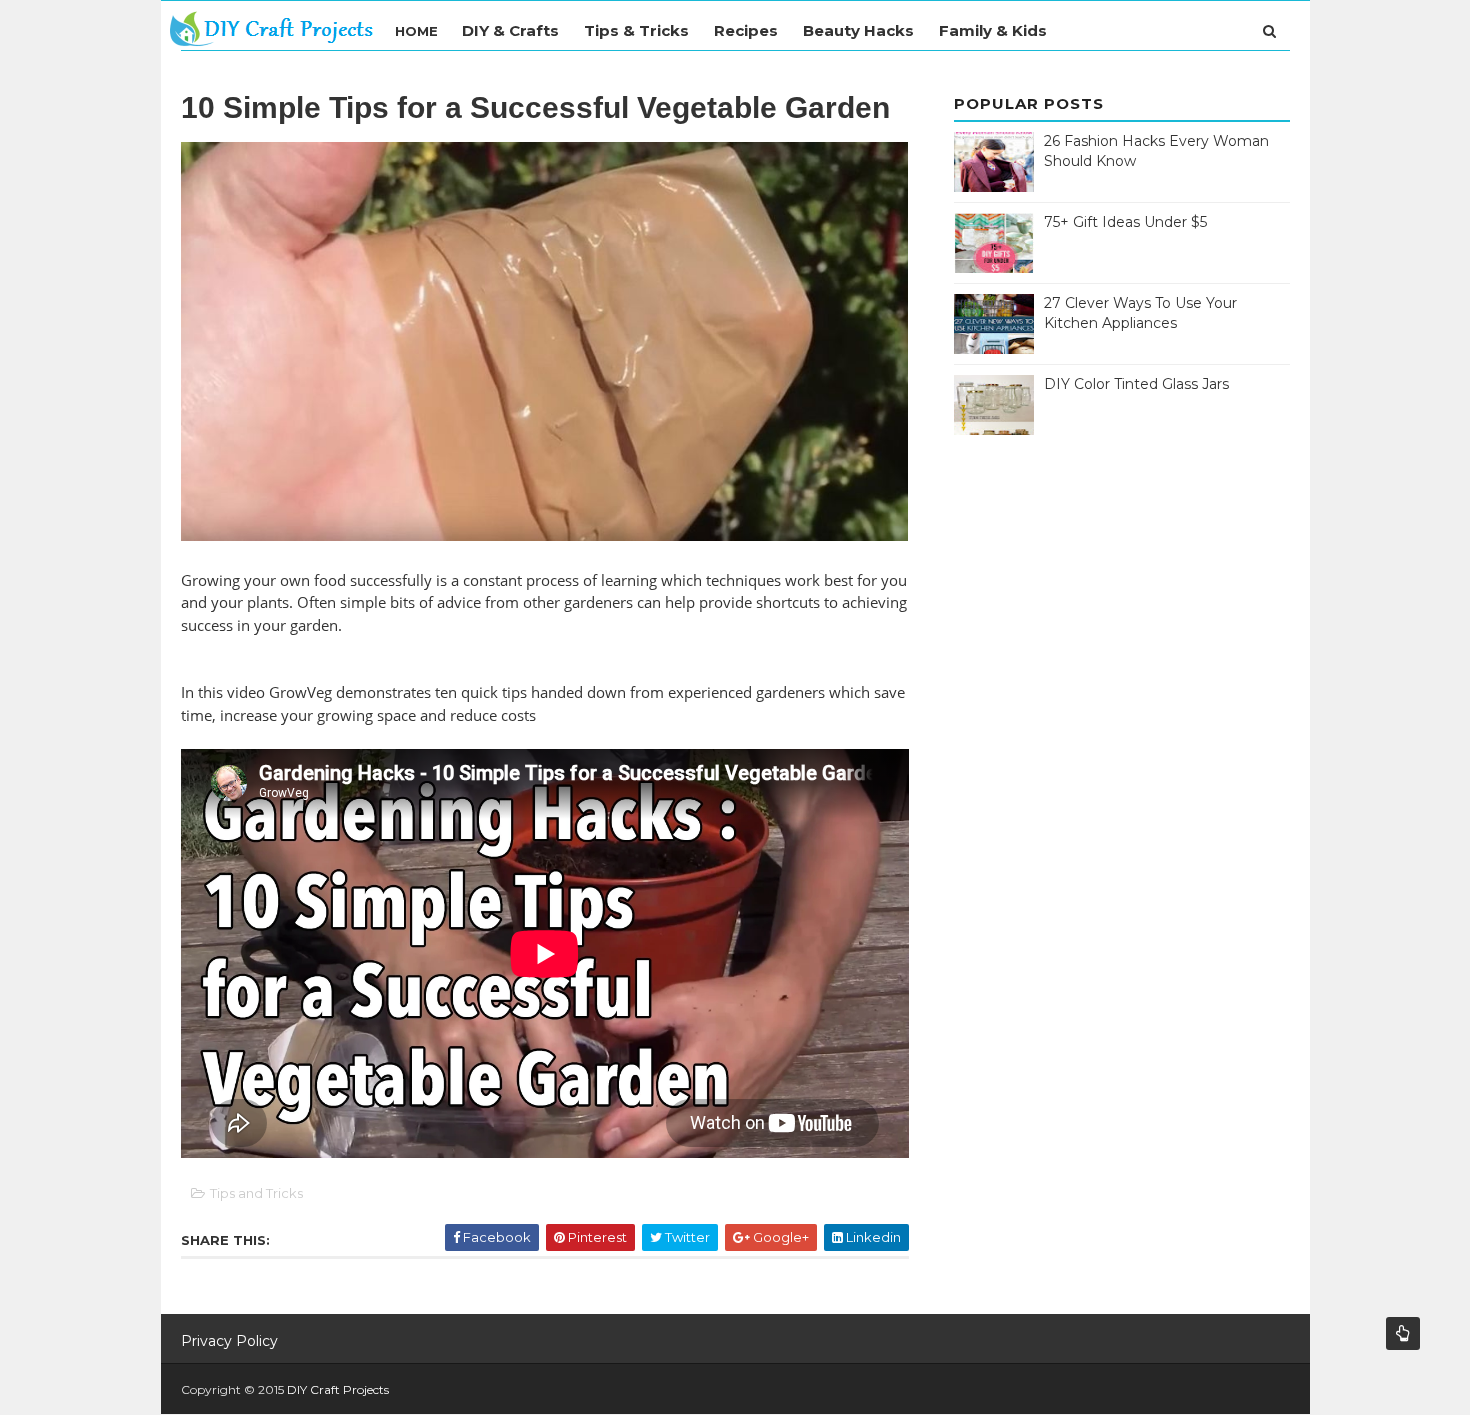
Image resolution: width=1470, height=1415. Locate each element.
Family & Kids (993, 30)
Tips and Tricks (256, 1193)
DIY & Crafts (510, 30)
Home (416, 31)
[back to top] (1403, 1333)
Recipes (746, 30)
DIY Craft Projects (338, 1389)
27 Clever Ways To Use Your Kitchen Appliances (1140, 313)
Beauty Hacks (858, 30)
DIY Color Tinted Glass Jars (1136, 384)
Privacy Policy (229, 1341)
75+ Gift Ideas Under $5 (1125, 222)
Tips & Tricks (636, 30)
